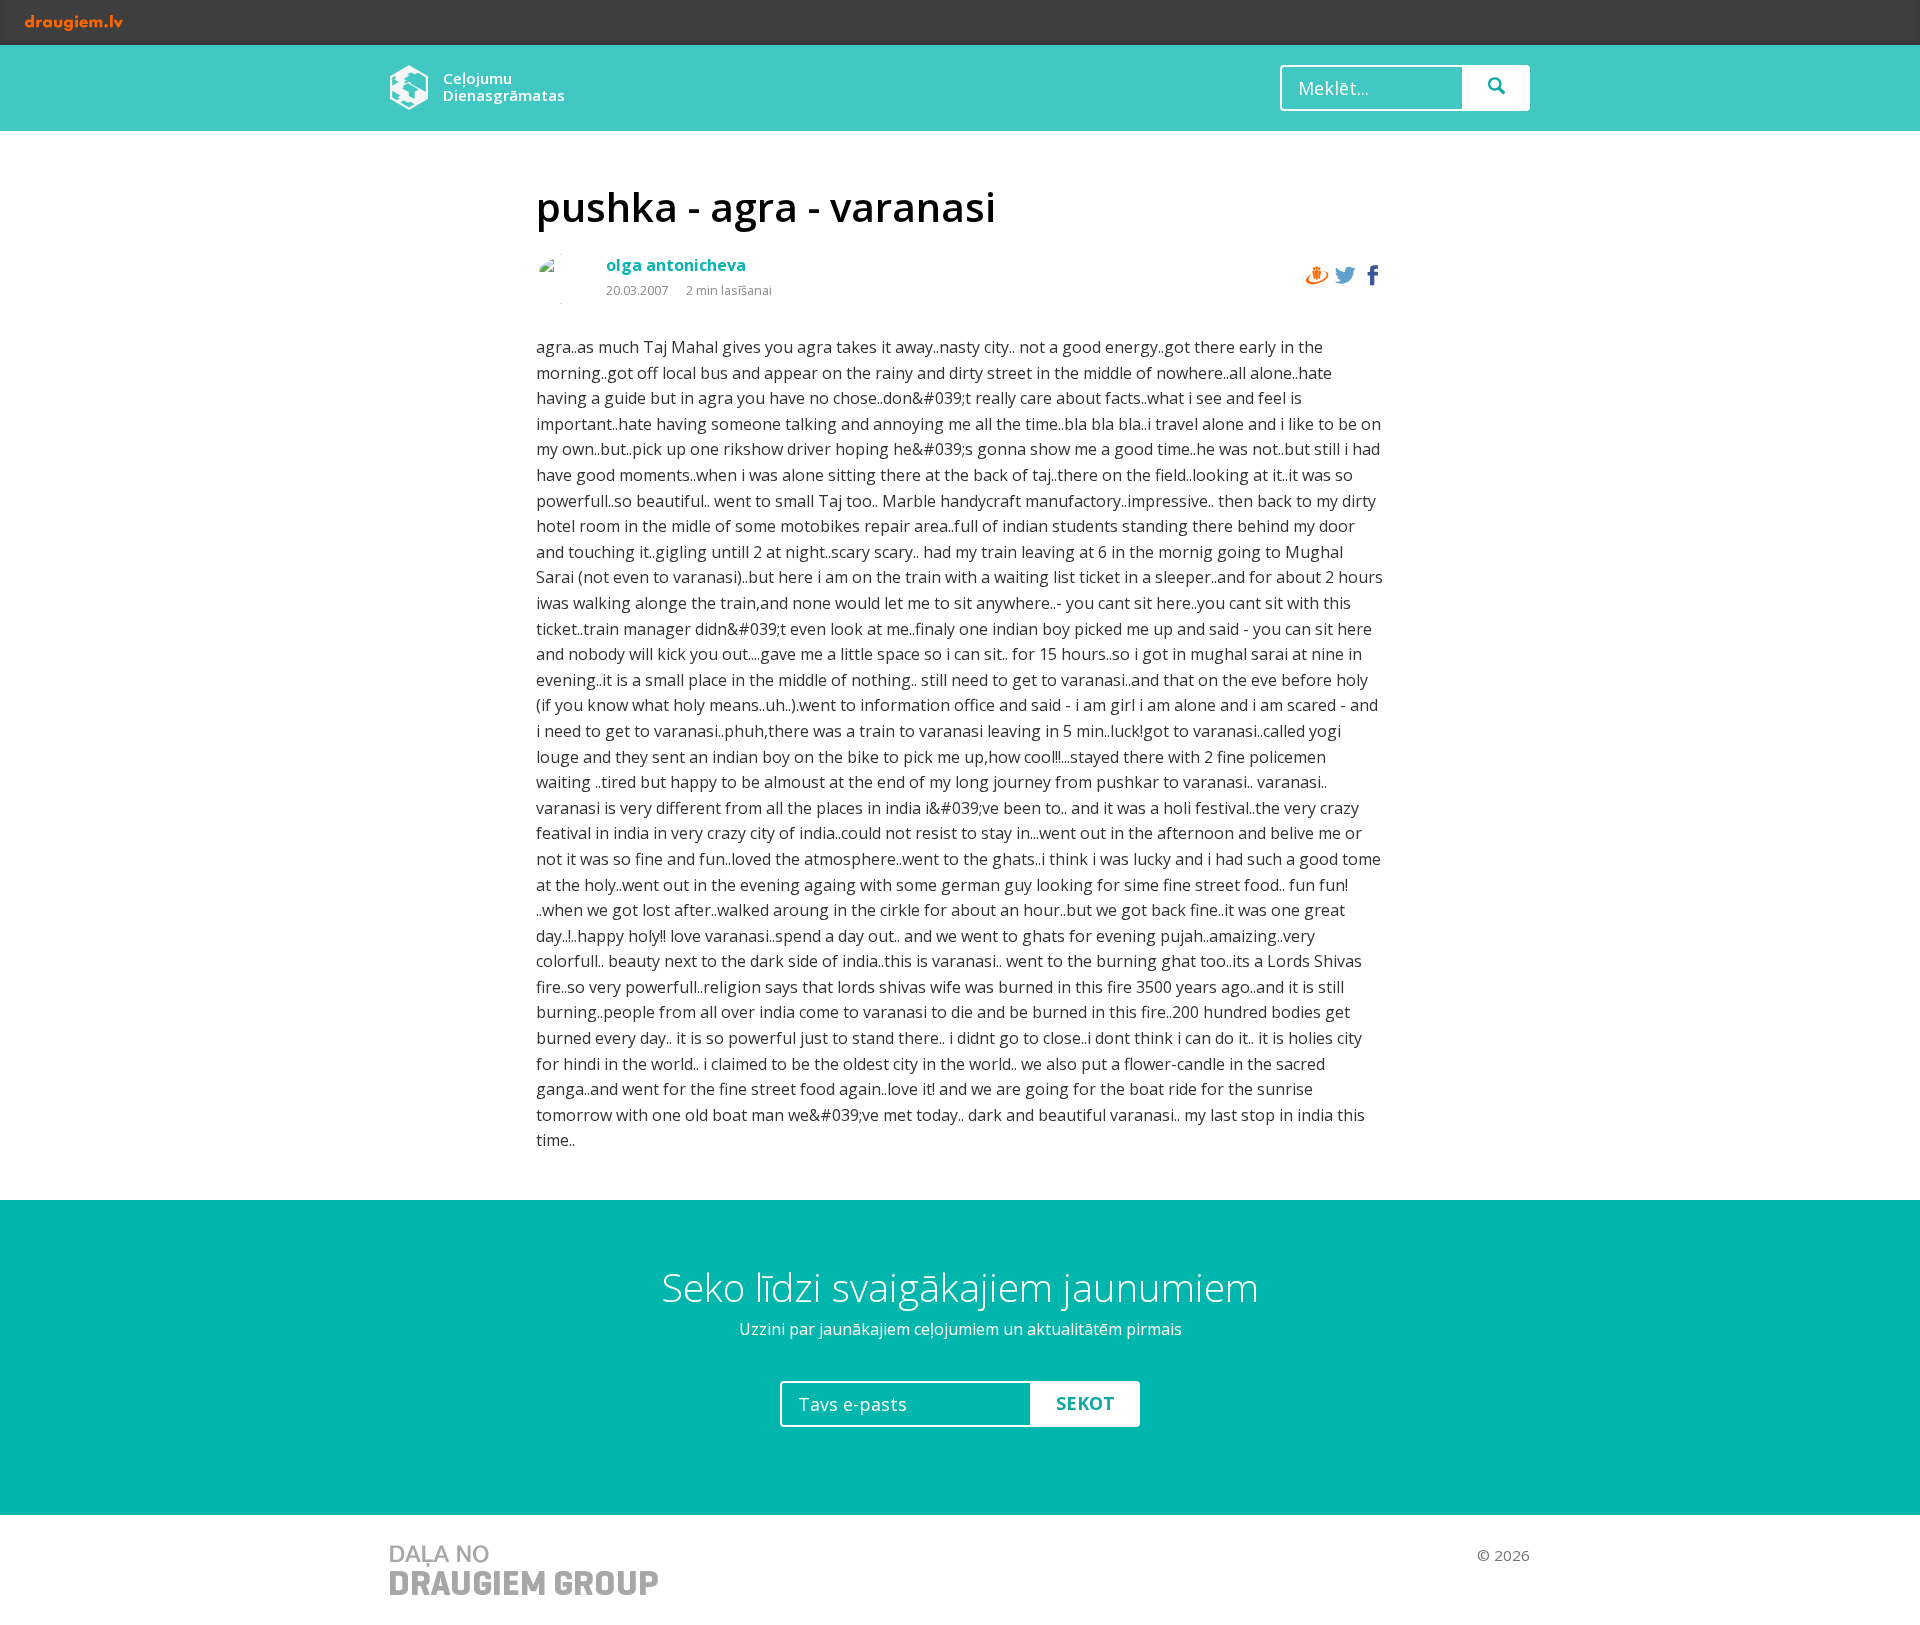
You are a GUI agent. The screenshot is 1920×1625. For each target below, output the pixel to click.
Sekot (1085, 1403)
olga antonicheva (676, 265)
